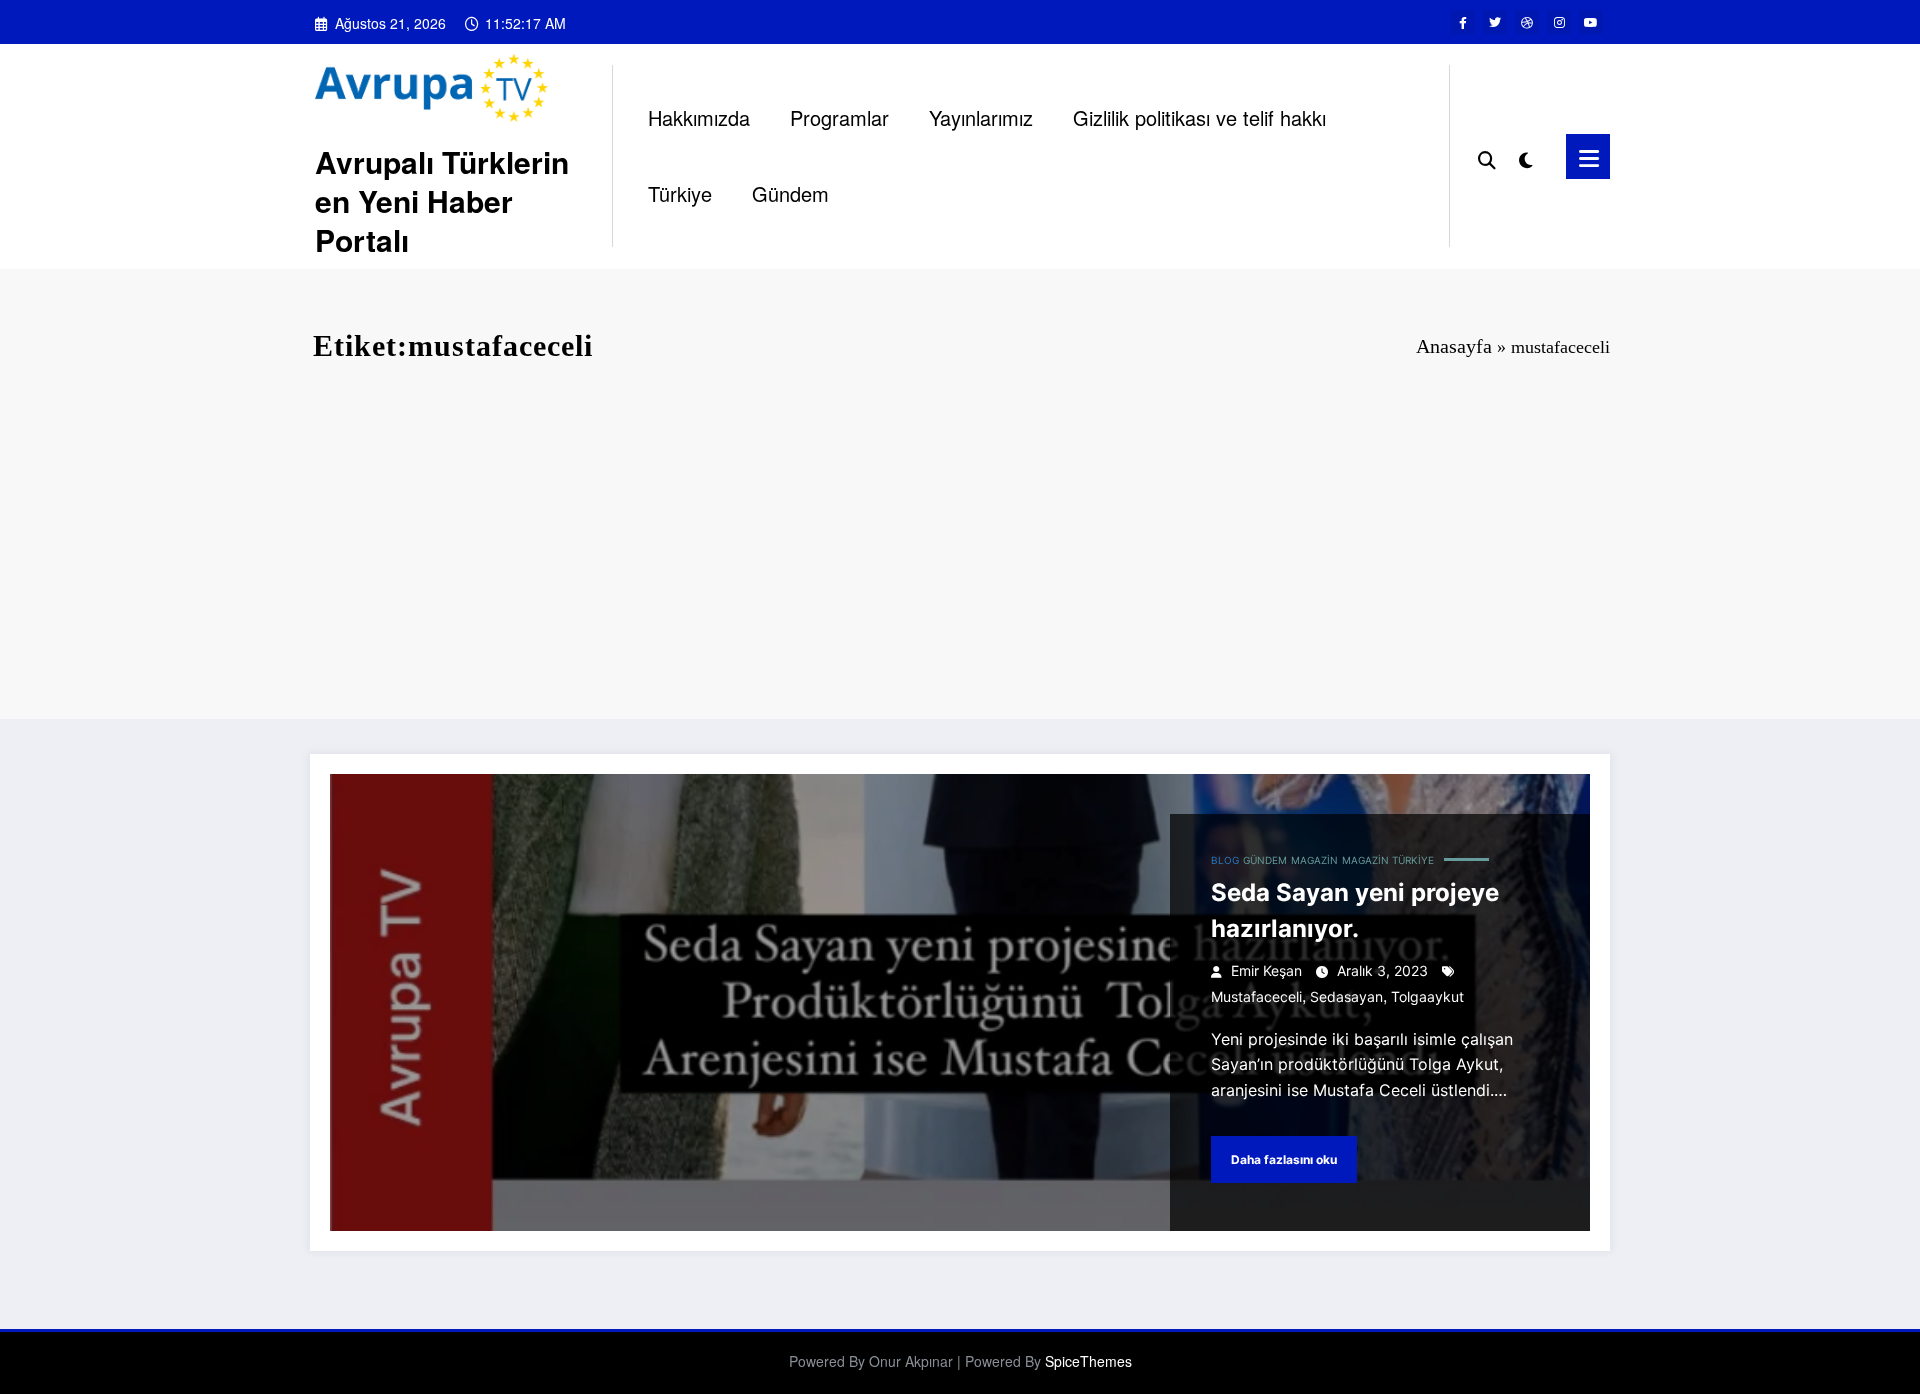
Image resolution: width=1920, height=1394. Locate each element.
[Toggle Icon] (1588, 156)
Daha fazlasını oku (1284, 1159)
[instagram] (1559, 22)
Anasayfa (1454, 346)
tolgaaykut (1427, 996)
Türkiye (680, 193)
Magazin (1314, 860)
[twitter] (1495, 22)
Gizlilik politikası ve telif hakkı (1199, 117)
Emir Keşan (1266, 970)
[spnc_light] (1526, 156)
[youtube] (1591, 22)
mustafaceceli (1256, 996)
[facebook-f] (1463, 22)
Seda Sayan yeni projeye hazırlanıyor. (1355, 910)
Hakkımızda (699, 117)
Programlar (839, 117)
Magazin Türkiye (1388, 860)
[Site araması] (1487, 156)
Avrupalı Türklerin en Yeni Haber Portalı (442, 200)
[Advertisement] (960, 549)
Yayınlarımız (981, 117)
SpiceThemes (1088, 1361)
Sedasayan (1346, 996)
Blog (1225, 860)
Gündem (790, 193)
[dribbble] (1527, 22)
